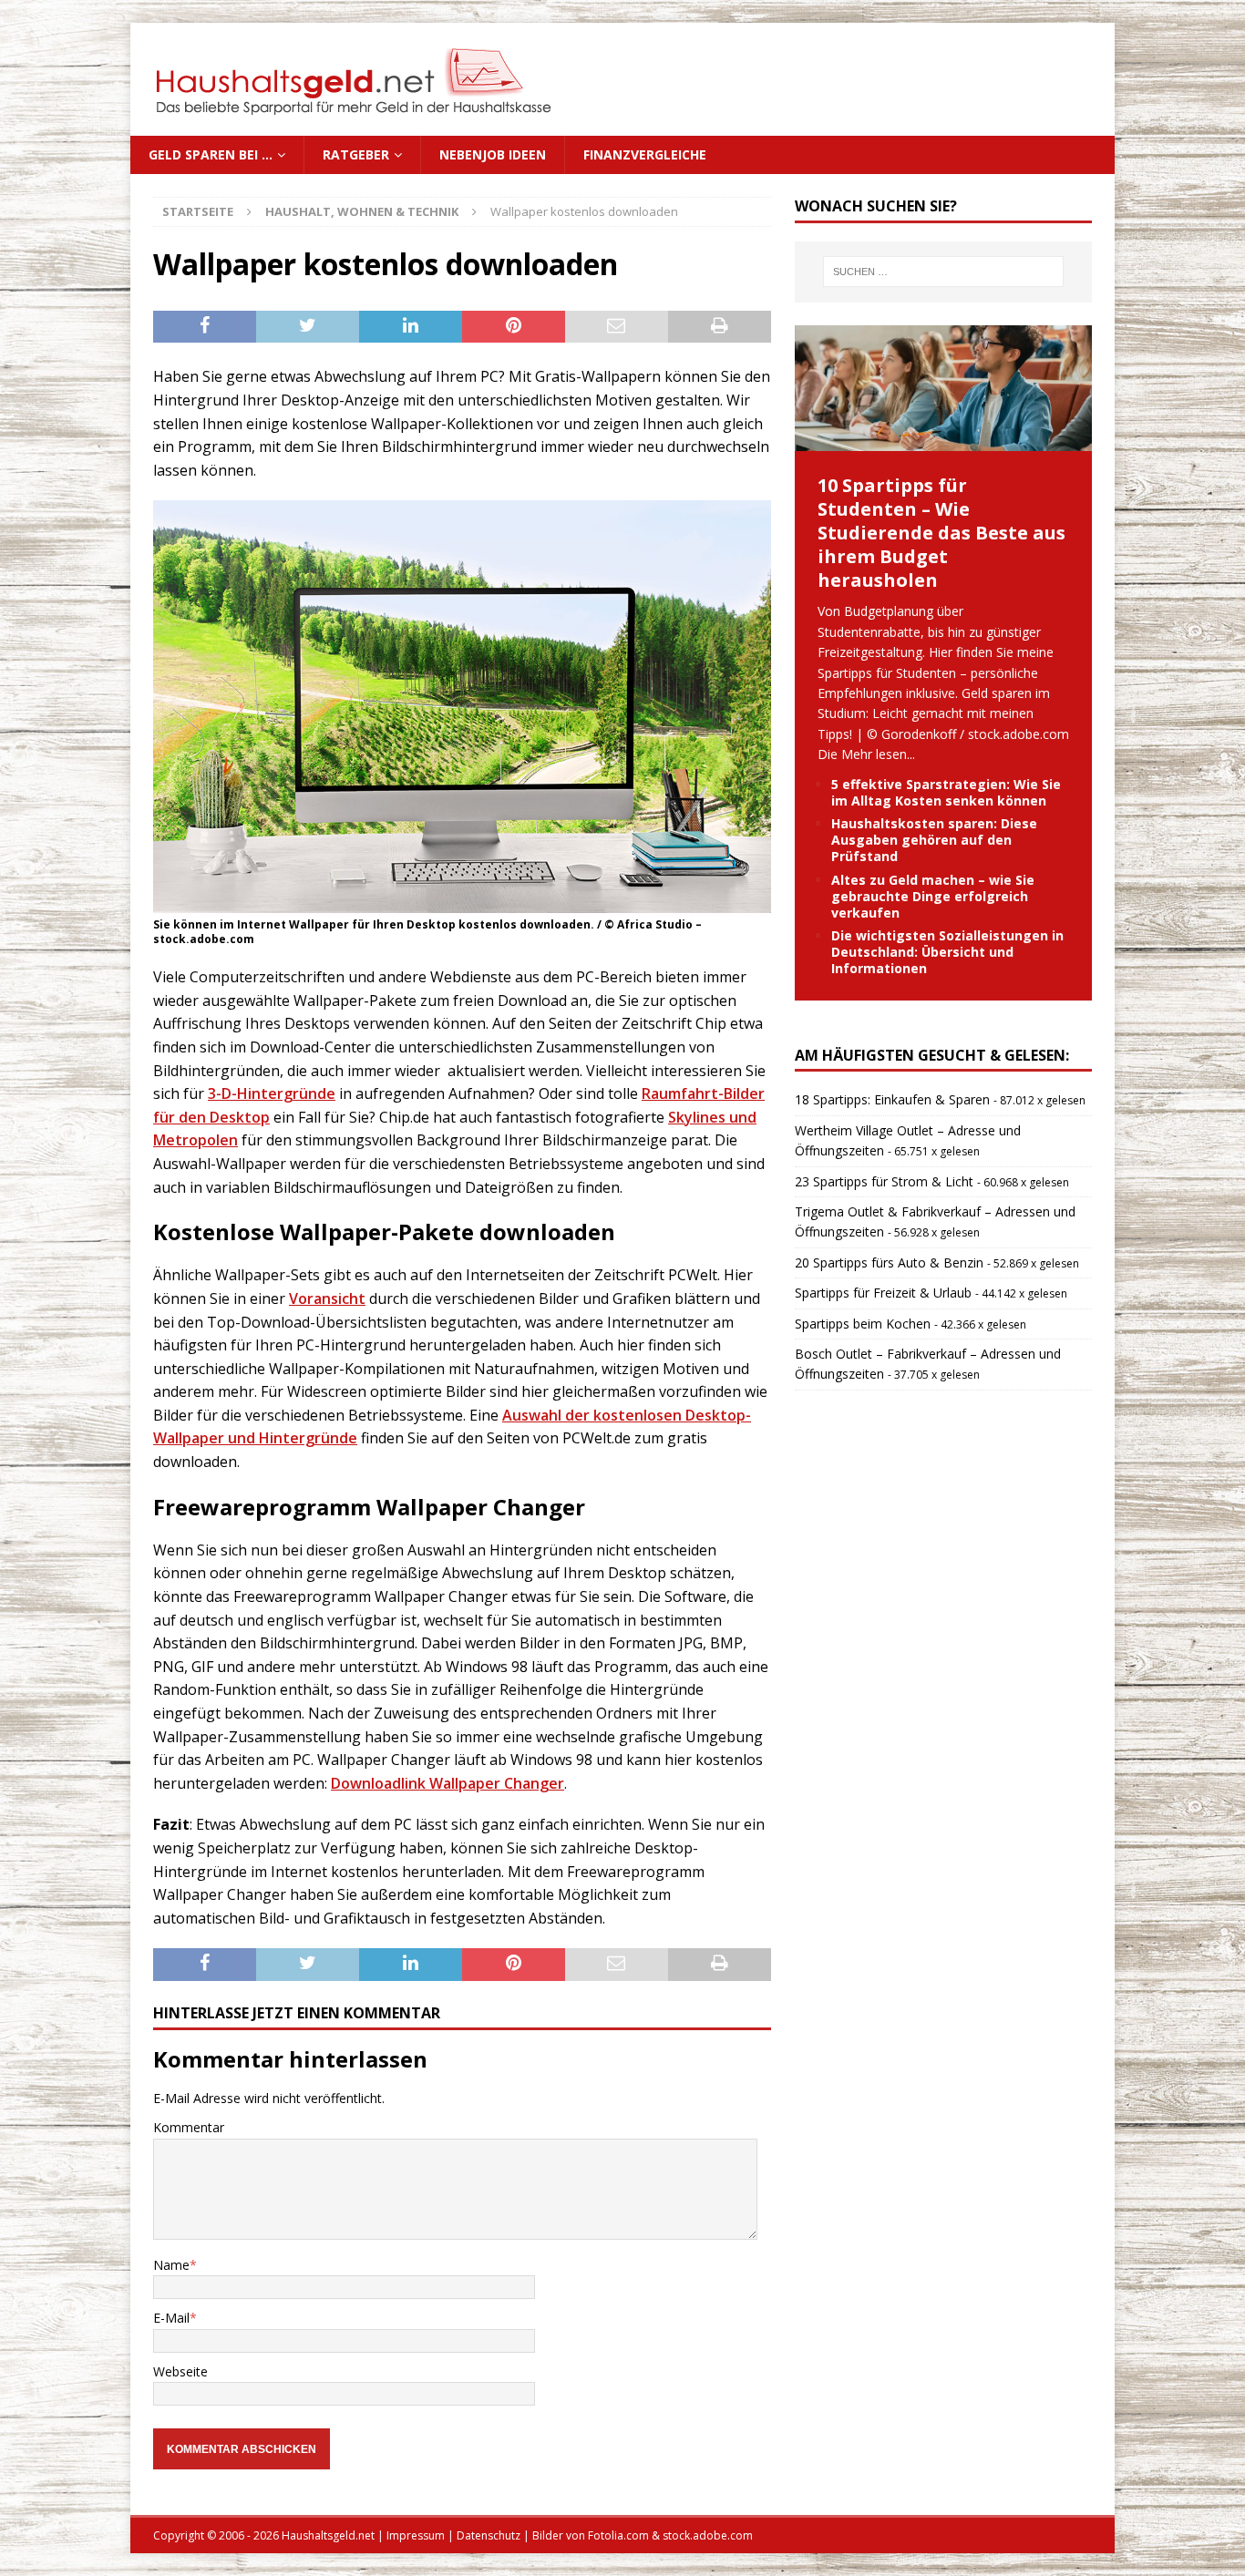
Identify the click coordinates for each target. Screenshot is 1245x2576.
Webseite (180, 2371)
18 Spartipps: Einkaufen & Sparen (892, 1099)
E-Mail (171, 2318)
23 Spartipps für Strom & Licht (884, 1181)
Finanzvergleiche (645, 154)
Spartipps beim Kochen (863, 1324)
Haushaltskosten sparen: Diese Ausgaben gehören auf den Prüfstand (934, 840)
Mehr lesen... (878, 754)
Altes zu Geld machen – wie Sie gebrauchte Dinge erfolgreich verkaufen (933, 896)
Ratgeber (356, 154)
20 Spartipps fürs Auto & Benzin (889, 1262)
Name (171, 2265)
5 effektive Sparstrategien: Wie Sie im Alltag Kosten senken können (946, 792)
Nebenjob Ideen (493, 154)
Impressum (416, 2535)
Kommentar (189, 2127)
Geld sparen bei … (211, 154)
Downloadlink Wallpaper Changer (448, 1783)
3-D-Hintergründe (272, 1093)
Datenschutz (489, 2535)
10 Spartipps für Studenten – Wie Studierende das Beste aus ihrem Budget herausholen (941, 533)
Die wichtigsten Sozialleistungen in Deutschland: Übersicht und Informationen (947, 952)
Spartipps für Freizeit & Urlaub (883, 1293)
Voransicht (327, 1298)
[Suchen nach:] (943, 272)
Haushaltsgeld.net (328, 2535)
